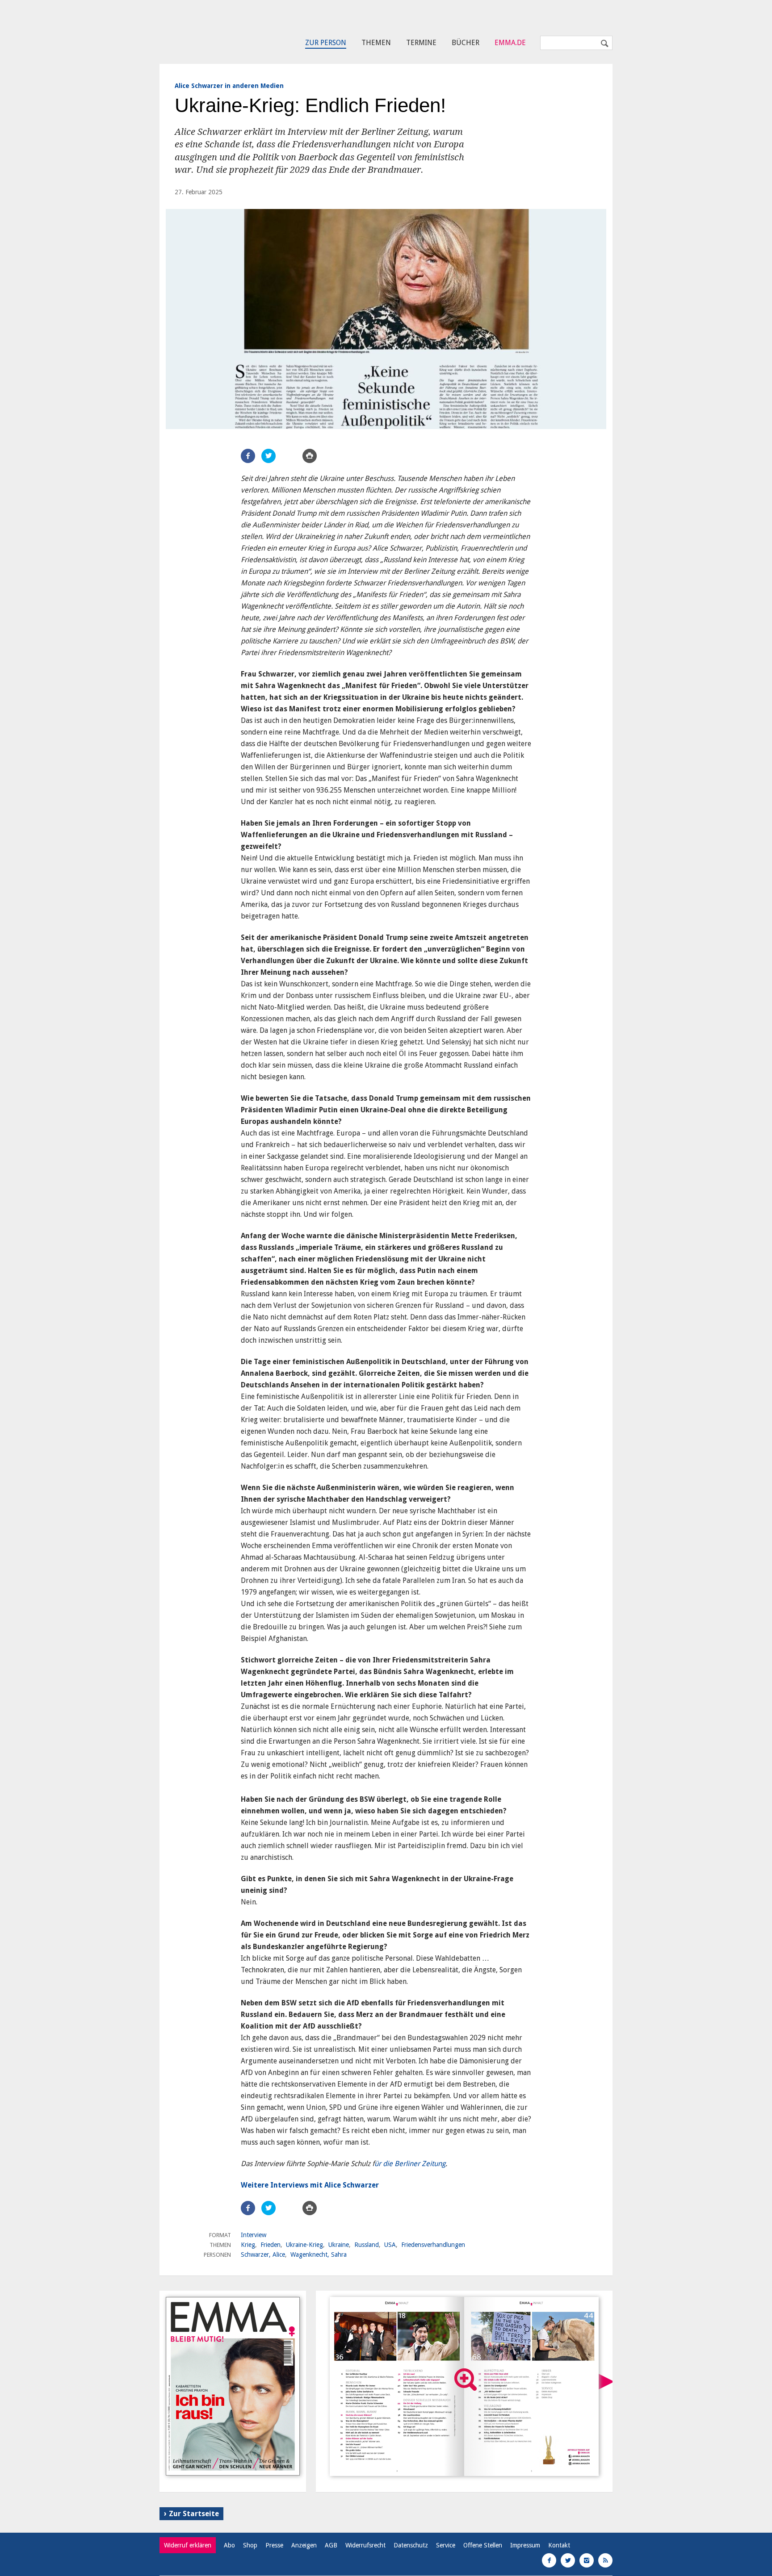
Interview (254, 2235)
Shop (250, 2545)
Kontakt (559, 2545)
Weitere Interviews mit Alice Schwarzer (310, 2185)
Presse (274, 2545)
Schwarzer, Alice (263, 2255)
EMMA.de (510, 43)
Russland (367, 2245)
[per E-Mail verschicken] (289, 456)
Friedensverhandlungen (433, 2245)
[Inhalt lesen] (466, 2380)
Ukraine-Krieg (304, 2245)
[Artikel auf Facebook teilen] (248, 456)
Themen (376, 43)
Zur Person (326, 43)
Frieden (271, 2245)
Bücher (466, 43)
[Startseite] (200, 29)
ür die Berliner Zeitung (410, 2164)
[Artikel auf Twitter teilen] (269, 456)
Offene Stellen (483, 2545)
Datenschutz (411, 2545)
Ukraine (339, 2245)
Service (446, 2545)
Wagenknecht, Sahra (319, 2255)
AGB (331, 2545)
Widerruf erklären (188, 2545)
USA (390, 2245)
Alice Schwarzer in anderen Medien (229, 86)
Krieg (248, 2245)
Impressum (525, 2545)
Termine (421, 43)
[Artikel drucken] (310, 456)
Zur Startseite (194, 2514)
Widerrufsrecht (365, 2545)
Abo (229, 2545)
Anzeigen (304, 2545)
